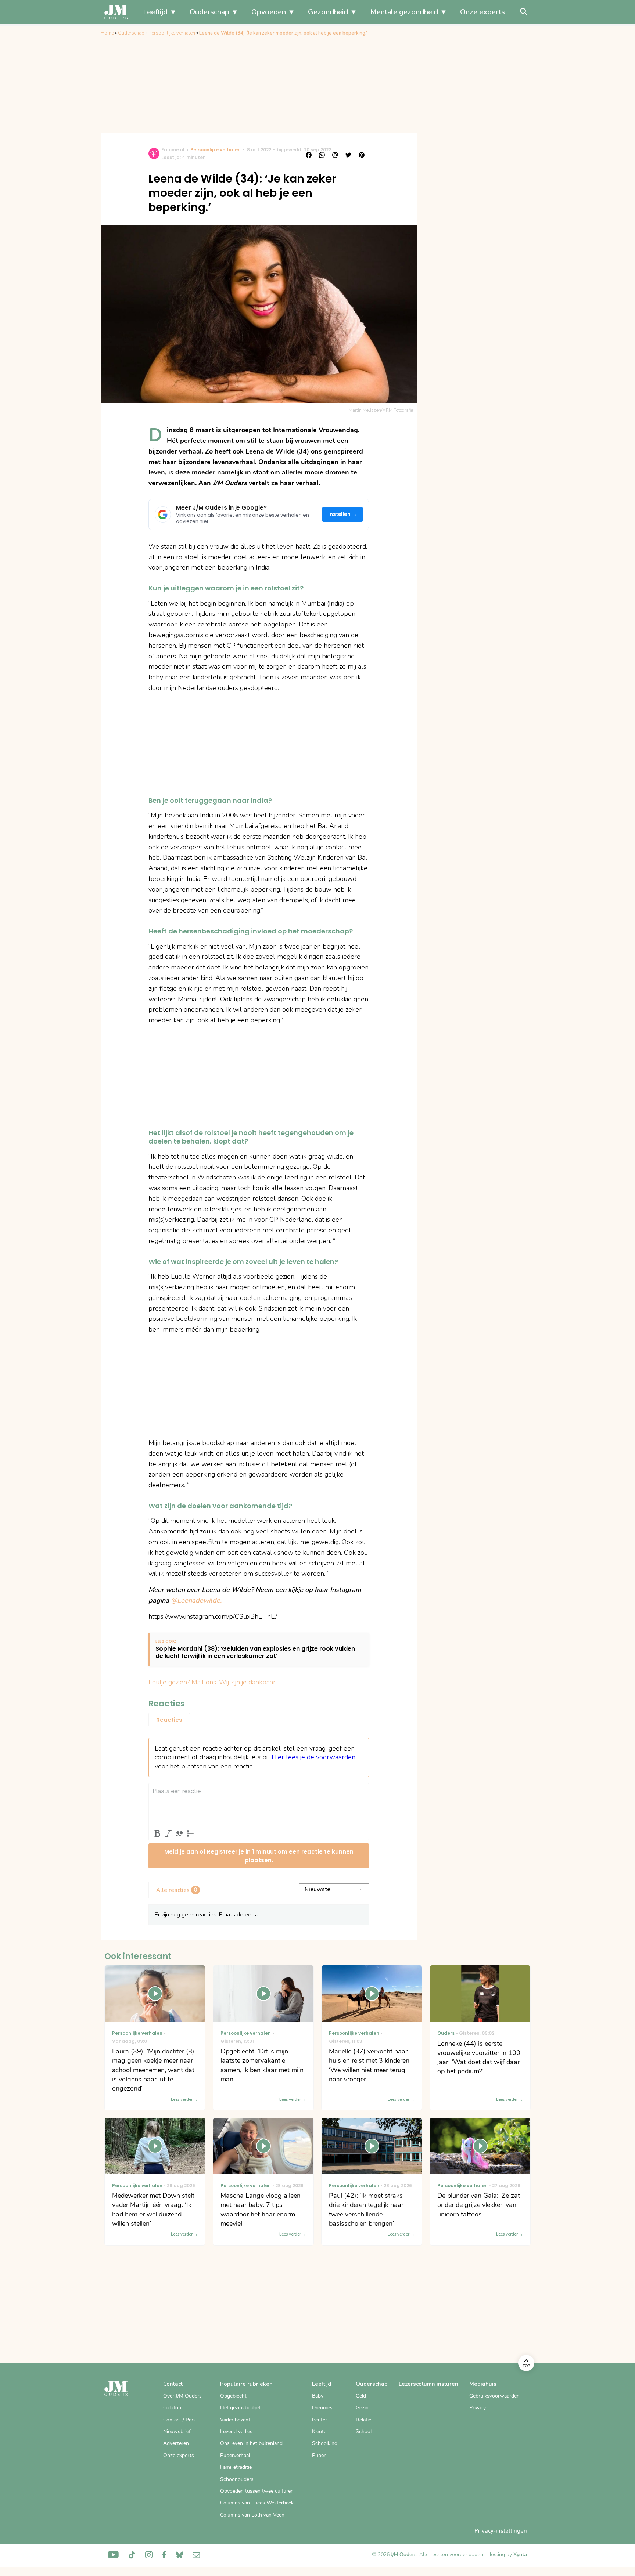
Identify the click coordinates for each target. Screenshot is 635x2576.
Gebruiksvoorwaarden (494, 2396)
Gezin (362, 2408)
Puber (319, 2455)
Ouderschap (209, 12)
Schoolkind (325, 2443)
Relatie (363, 2420)
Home (107, 33)
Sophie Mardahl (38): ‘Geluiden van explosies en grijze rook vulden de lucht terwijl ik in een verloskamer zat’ (255, 1653)
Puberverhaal (235, 2455)
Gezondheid (328, 12)
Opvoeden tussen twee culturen (257, 2491)
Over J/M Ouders (182, 2396)
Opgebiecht (233, 2396)
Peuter (320, 2420)
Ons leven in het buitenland (251, 2443)
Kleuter (320, 2432)
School (364, 2432)
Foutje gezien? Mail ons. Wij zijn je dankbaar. (213, 1682)
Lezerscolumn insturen (428, 2384)
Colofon (172, 2408)
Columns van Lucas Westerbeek (257, 2503)
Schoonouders (237, 2479)
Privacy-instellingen (501, 2531)
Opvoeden (269, 12)
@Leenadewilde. (196, 1600)
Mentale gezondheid (404, 12)
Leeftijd (155, 12)
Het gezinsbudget (241, 2408)
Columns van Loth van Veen (252, 2515)
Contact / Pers (180, 2420)
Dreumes (322, 2408)
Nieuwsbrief (177, 2432)
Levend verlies (236, 2432)
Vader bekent (235, 2420)
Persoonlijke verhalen (172, 33)
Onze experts (482, 12)
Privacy (478, 2408)
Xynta (520, 2555)
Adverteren (176, 2443)
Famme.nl (173, 150)
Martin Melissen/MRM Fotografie (381, 410)
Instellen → (343, 514)
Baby (318, 2396)
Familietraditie (236, 2467)
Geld (361, 2396)
